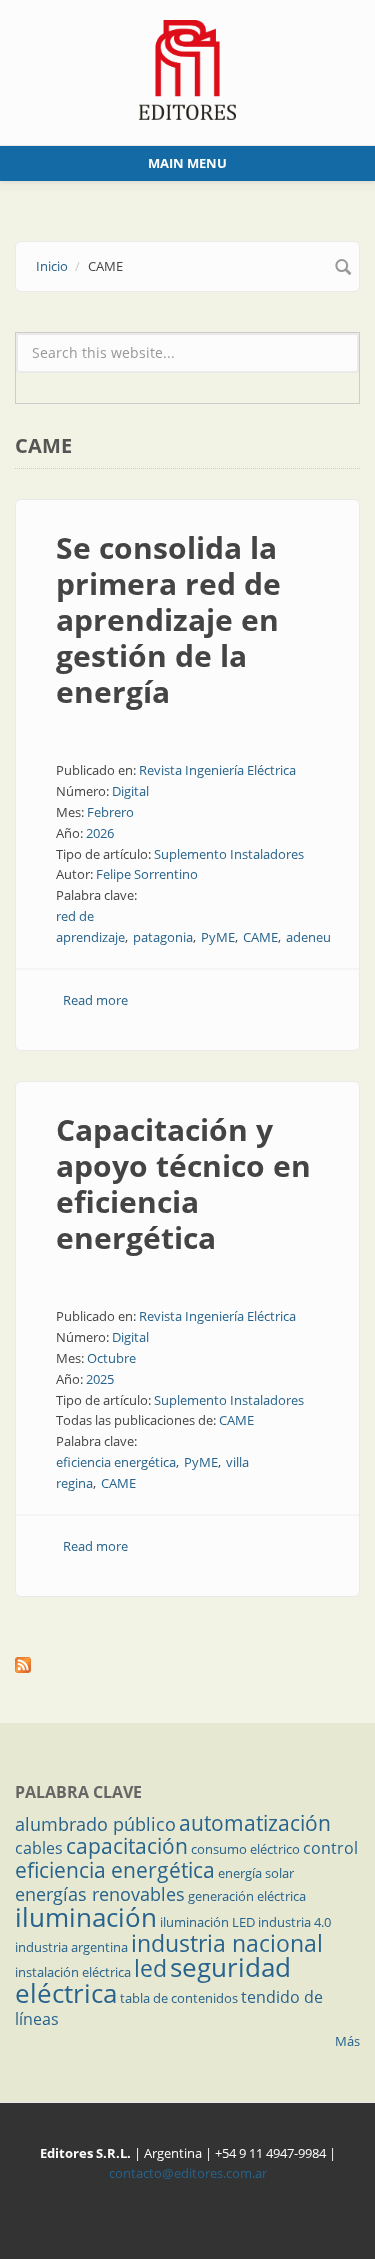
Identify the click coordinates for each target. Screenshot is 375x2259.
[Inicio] (187, 68)
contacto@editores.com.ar (188, 2173)
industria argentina (71, 1947)
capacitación (127, 1846)
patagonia (163, 937)
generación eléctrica (247, 1896)
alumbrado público (95, 1824)
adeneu (308, 937)
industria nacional (227, 1943)
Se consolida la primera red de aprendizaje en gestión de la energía (168, 619)
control (330, 1848)
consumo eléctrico (245, 1849)
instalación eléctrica (73, 1972)
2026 (100, 833)
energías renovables (100, 1894)
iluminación (86, 1917)
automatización (255, 1823)
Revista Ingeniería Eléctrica (217, 770)
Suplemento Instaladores (229, 854)
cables (39, 1848)
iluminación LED (207, 1922)
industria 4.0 (294, 1922)
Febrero (110, 812)
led (150, 1968)
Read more (95, 1000)
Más (347, 2041)
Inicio (52, 266)
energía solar (256, 1873)
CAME (260, 937)
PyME (218, 937)
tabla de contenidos (179, 1998)
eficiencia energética (116, 1462)
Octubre (111, 1358)
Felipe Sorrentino (147, 874)
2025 (100, 1379)
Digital (130, 791)
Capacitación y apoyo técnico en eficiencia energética (183, 1183)
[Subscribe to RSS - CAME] (187, 1665)
